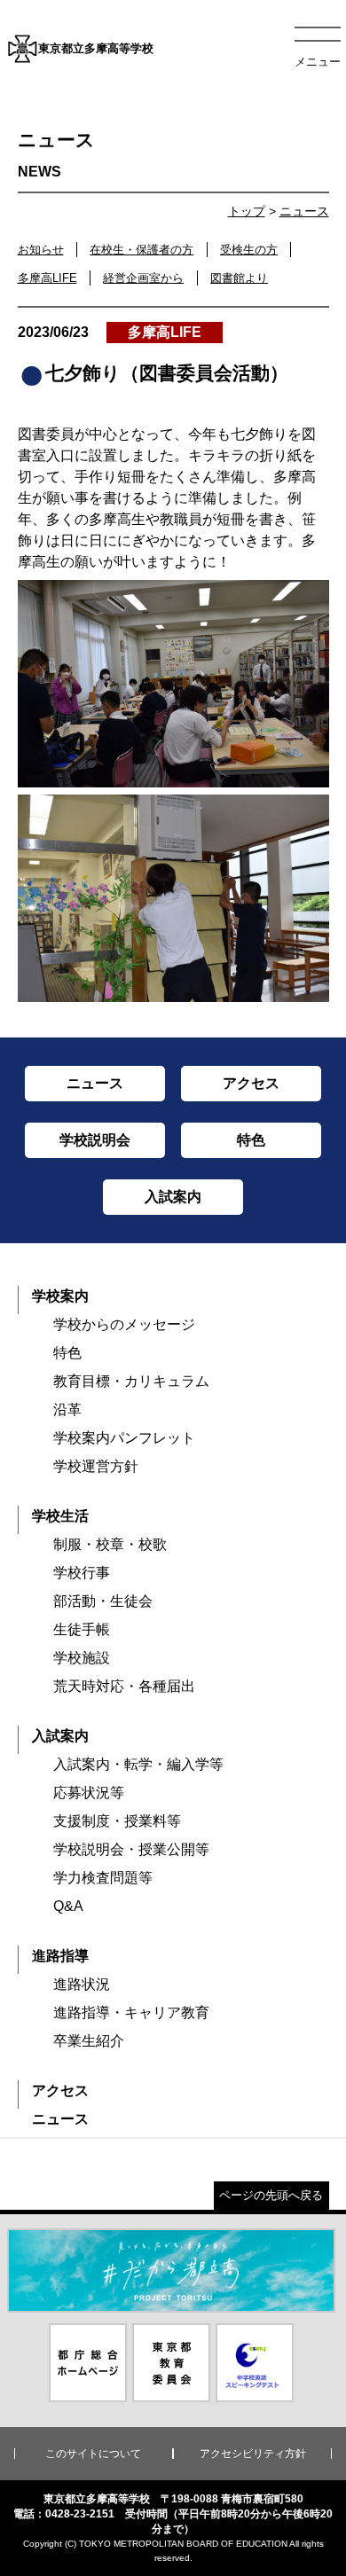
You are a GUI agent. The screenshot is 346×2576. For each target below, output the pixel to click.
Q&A (68, 1906)
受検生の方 (249, 250)
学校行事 (82, 1573)
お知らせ (41, 250)
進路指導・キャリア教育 (131, 2012)
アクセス (60, 2091)
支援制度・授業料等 (117, 1821)
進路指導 (60, 1956)
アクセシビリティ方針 (253, 2454)
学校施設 (82, 1658)
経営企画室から (143, 278)
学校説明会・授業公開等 (131, 1849)
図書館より (239, 278)
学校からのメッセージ (124, 1324)
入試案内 (60, 1736)
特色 (67, 1353)
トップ (247, 211)
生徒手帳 (82, 1629)
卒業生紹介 (89, 2041)
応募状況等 (89, 1793)
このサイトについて (93, 2454)
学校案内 (60, 1296)
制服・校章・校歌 (110, 1544)
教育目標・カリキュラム (131, 1381)
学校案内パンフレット (124, 1438)
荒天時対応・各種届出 (124, 1686)
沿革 (67, 1409)
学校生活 (60, 1516)
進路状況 (82, 1984)
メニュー (318, 62)
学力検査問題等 (103, 1878)
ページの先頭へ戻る (271, 2195)
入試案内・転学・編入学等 (138, 1764)
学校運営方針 (96, 1466)
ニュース (304, 211)
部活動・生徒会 (103, 1601)
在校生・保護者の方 (142, 250)
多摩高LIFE (47, 278)
